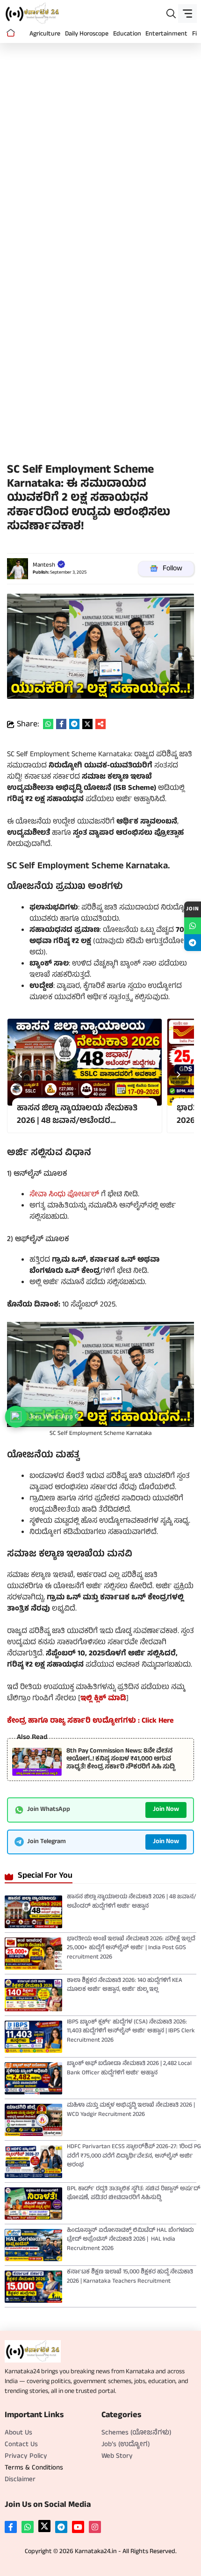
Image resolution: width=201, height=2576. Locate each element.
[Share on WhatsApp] (48, 724)
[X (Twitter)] (44, 2526)
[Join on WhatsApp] (193, 926)
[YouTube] (78, 2527)
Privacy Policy (26, 2457)
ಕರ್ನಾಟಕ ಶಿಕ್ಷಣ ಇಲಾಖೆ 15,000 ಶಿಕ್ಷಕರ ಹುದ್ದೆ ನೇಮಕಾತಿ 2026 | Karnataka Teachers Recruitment (130, 2277)
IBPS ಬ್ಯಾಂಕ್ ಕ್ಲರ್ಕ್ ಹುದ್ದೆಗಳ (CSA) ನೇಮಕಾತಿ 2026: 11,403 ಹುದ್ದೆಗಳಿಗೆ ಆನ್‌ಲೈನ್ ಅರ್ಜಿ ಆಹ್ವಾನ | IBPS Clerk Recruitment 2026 (131, 2032)
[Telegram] (61, 2527)
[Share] (100, 724)
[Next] (179, 1076)
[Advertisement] (100, 153)
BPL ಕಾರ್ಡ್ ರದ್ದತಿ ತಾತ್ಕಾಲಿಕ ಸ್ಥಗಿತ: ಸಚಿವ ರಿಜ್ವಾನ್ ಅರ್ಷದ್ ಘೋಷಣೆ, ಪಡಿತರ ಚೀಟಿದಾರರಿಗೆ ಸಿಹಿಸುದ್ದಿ (133, 2194)
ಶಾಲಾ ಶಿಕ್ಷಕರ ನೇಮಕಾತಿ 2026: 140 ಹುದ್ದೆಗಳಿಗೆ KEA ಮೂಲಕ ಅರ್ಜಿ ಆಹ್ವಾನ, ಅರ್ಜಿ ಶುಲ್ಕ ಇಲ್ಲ (125, 1986)
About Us (18, 2433)
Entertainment (166, 34)
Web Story (117, 2457)
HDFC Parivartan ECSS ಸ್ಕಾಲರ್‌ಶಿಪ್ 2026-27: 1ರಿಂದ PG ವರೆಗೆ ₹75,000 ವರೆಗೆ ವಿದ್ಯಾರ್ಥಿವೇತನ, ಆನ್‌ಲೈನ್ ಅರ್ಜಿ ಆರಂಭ (134, 2156)
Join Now (166, 1810)
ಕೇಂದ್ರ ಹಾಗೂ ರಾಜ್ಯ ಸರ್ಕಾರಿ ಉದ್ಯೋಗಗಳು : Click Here (90, 1721)
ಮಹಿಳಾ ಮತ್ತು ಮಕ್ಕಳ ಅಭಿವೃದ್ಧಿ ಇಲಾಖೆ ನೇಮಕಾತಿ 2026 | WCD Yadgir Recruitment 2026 (131, 2110)
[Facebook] (11, 2527)
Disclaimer (20, 2480)
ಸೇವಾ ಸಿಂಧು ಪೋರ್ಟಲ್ (64, 1195)
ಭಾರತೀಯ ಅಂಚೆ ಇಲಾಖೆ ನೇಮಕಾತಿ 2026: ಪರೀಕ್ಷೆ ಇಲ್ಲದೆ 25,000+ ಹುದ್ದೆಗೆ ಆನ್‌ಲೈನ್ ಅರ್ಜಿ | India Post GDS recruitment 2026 (131, 1948)
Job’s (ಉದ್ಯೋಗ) (126, 2445)
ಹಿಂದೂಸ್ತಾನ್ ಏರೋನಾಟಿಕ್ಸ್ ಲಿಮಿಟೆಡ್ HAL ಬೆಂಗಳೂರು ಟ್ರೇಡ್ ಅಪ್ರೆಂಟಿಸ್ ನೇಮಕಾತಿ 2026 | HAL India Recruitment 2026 (130, 2240)
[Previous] (22, 1076)
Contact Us (21, 2445)
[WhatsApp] (28, 2527)
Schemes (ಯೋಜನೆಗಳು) (136, 2433)
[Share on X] (87, 724)
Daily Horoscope (87, 34)
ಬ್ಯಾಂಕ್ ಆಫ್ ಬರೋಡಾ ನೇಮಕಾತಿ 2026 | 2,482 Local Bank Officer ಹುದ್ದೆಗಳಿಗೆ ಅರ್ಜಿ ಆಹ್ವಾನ (129, 2069)
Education (127, 34)
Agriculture (45, 34)
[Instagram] (95, 2527)
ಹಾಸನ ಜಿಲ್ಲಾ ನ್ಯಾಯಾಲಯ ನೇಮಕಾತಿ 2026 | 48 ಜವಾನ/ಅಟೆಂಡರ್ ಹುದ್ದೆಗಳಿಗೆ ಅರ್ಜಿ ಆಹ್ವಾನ (132, 1902)
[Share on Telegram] (74, 724)
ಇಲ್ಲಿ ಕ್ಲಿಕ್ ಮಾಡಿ (103, 1699)
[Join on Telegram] (193, 943)
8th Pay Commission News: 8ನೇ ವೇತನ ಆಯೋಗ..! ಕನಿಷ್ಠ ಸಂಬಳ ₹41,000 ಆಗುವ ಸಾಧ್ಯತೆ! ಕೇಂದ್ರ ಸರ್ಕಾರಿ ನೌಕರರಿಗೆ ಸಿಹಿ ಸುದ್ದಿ (121, 1759)
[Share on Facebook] (61, 724)
